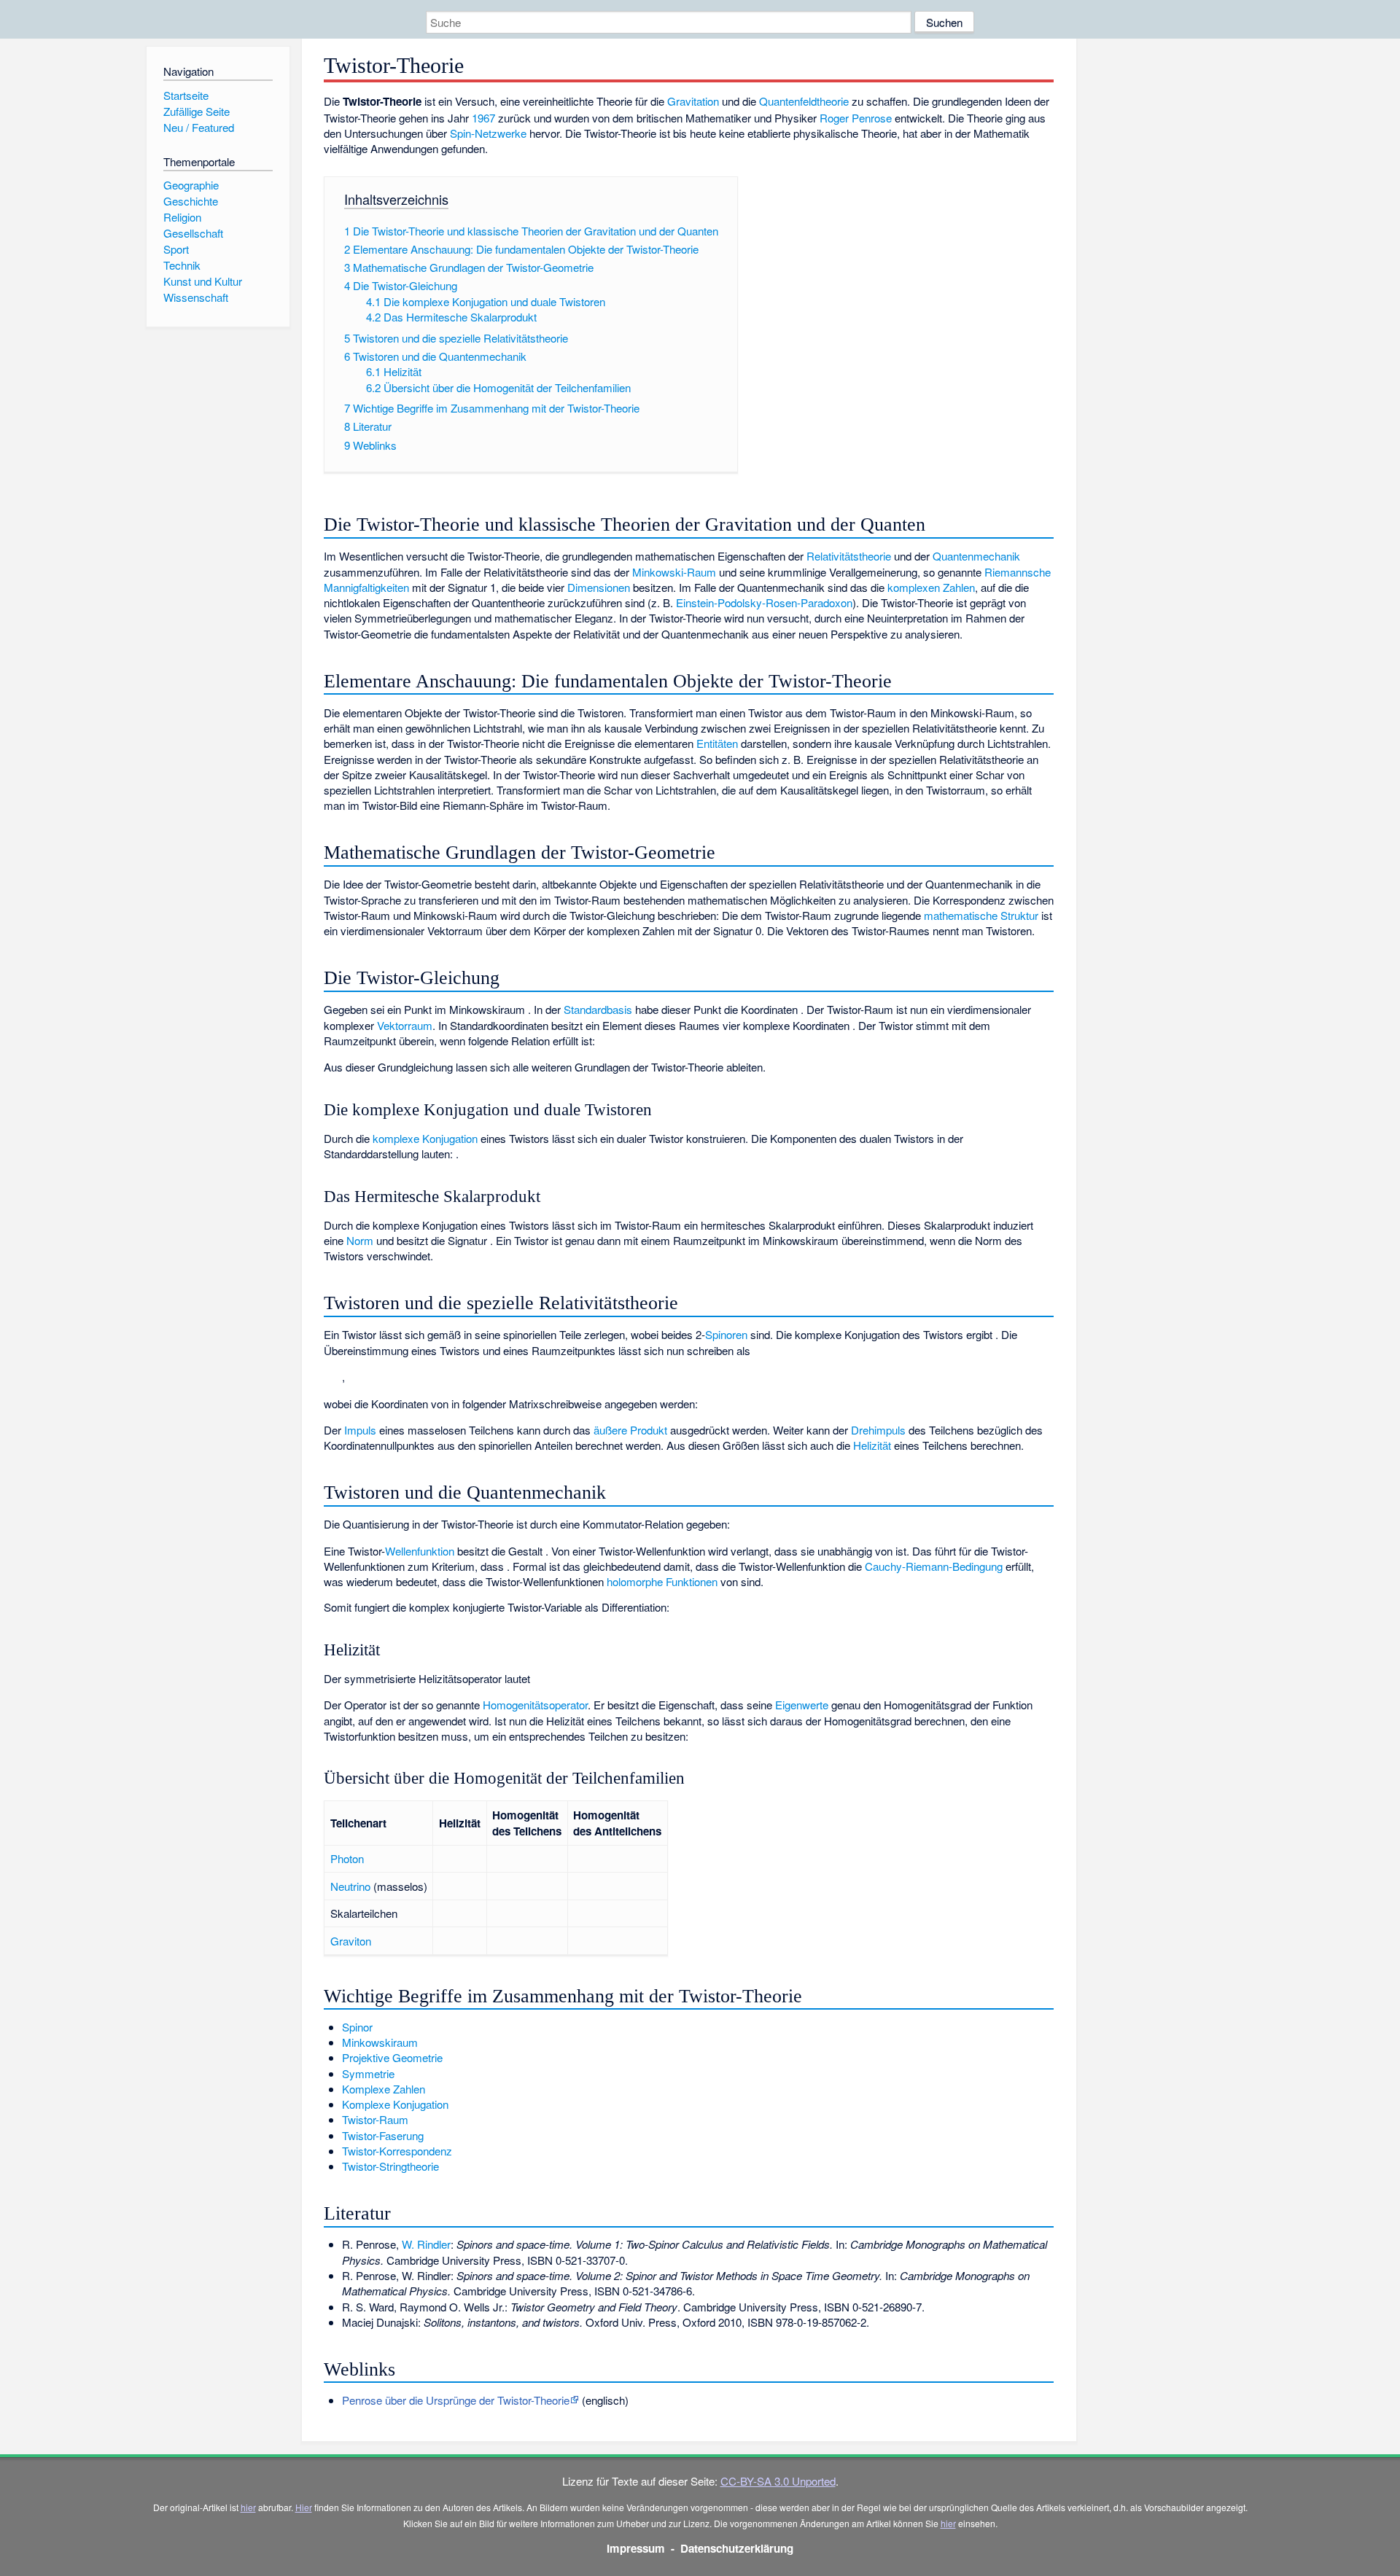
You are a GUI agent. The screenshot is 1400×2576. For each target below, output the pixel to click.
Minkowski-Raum (674, 572)
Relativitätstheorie (849, 556)
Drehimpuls (878, 1430)
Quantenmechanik (976, 556)
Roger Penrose (856, 118)
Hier (304, 2507)
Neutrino (350, 1886)
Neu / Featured (199, 127)
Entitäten (717, 743)
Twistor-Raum (375, 2119)
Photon (347, 1858)
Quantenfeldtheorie (804, 101)
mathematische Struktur (981, 915)
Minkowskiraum (380, 2042)
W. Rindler (426, 2244)
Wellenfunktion (420, 1551)
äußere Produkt (630, 1430)
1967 (483, 118)
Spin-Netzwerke (488, 133)
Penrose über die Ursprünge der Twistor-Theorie (456, 2400)
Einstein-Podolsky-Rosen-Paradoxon (764, 602)
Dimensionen (599, 587)
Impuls (360, 1430)
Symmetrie (368, 2073)
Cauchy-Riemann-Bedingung (934, 1566)
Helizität (872, 1445)
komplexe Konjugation (425, 1138)
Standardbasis (598, 1009)
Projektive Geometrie (392, 2057)
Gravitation (693, 101)
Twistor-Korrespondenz (397, 2151)
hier (248, 2507)
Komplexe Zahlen (384, 2089)
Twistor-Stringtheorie (390, 2166)
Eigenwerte (802, 1705)
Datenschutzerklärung (737, 2548)
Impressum (636, 2548)
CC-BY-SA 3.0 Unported (778, 2481)
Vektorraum (405, 1025)
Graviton (351, 1941)
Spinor (357, 2027)
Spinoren (726, 1334)
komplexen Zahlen (931, 587)
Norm (360, 1240)
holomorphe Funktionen (662, 1581)
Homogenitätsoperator (535, 1705)
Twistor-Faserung (383, 2135)
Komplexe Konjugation (395, 2104)
